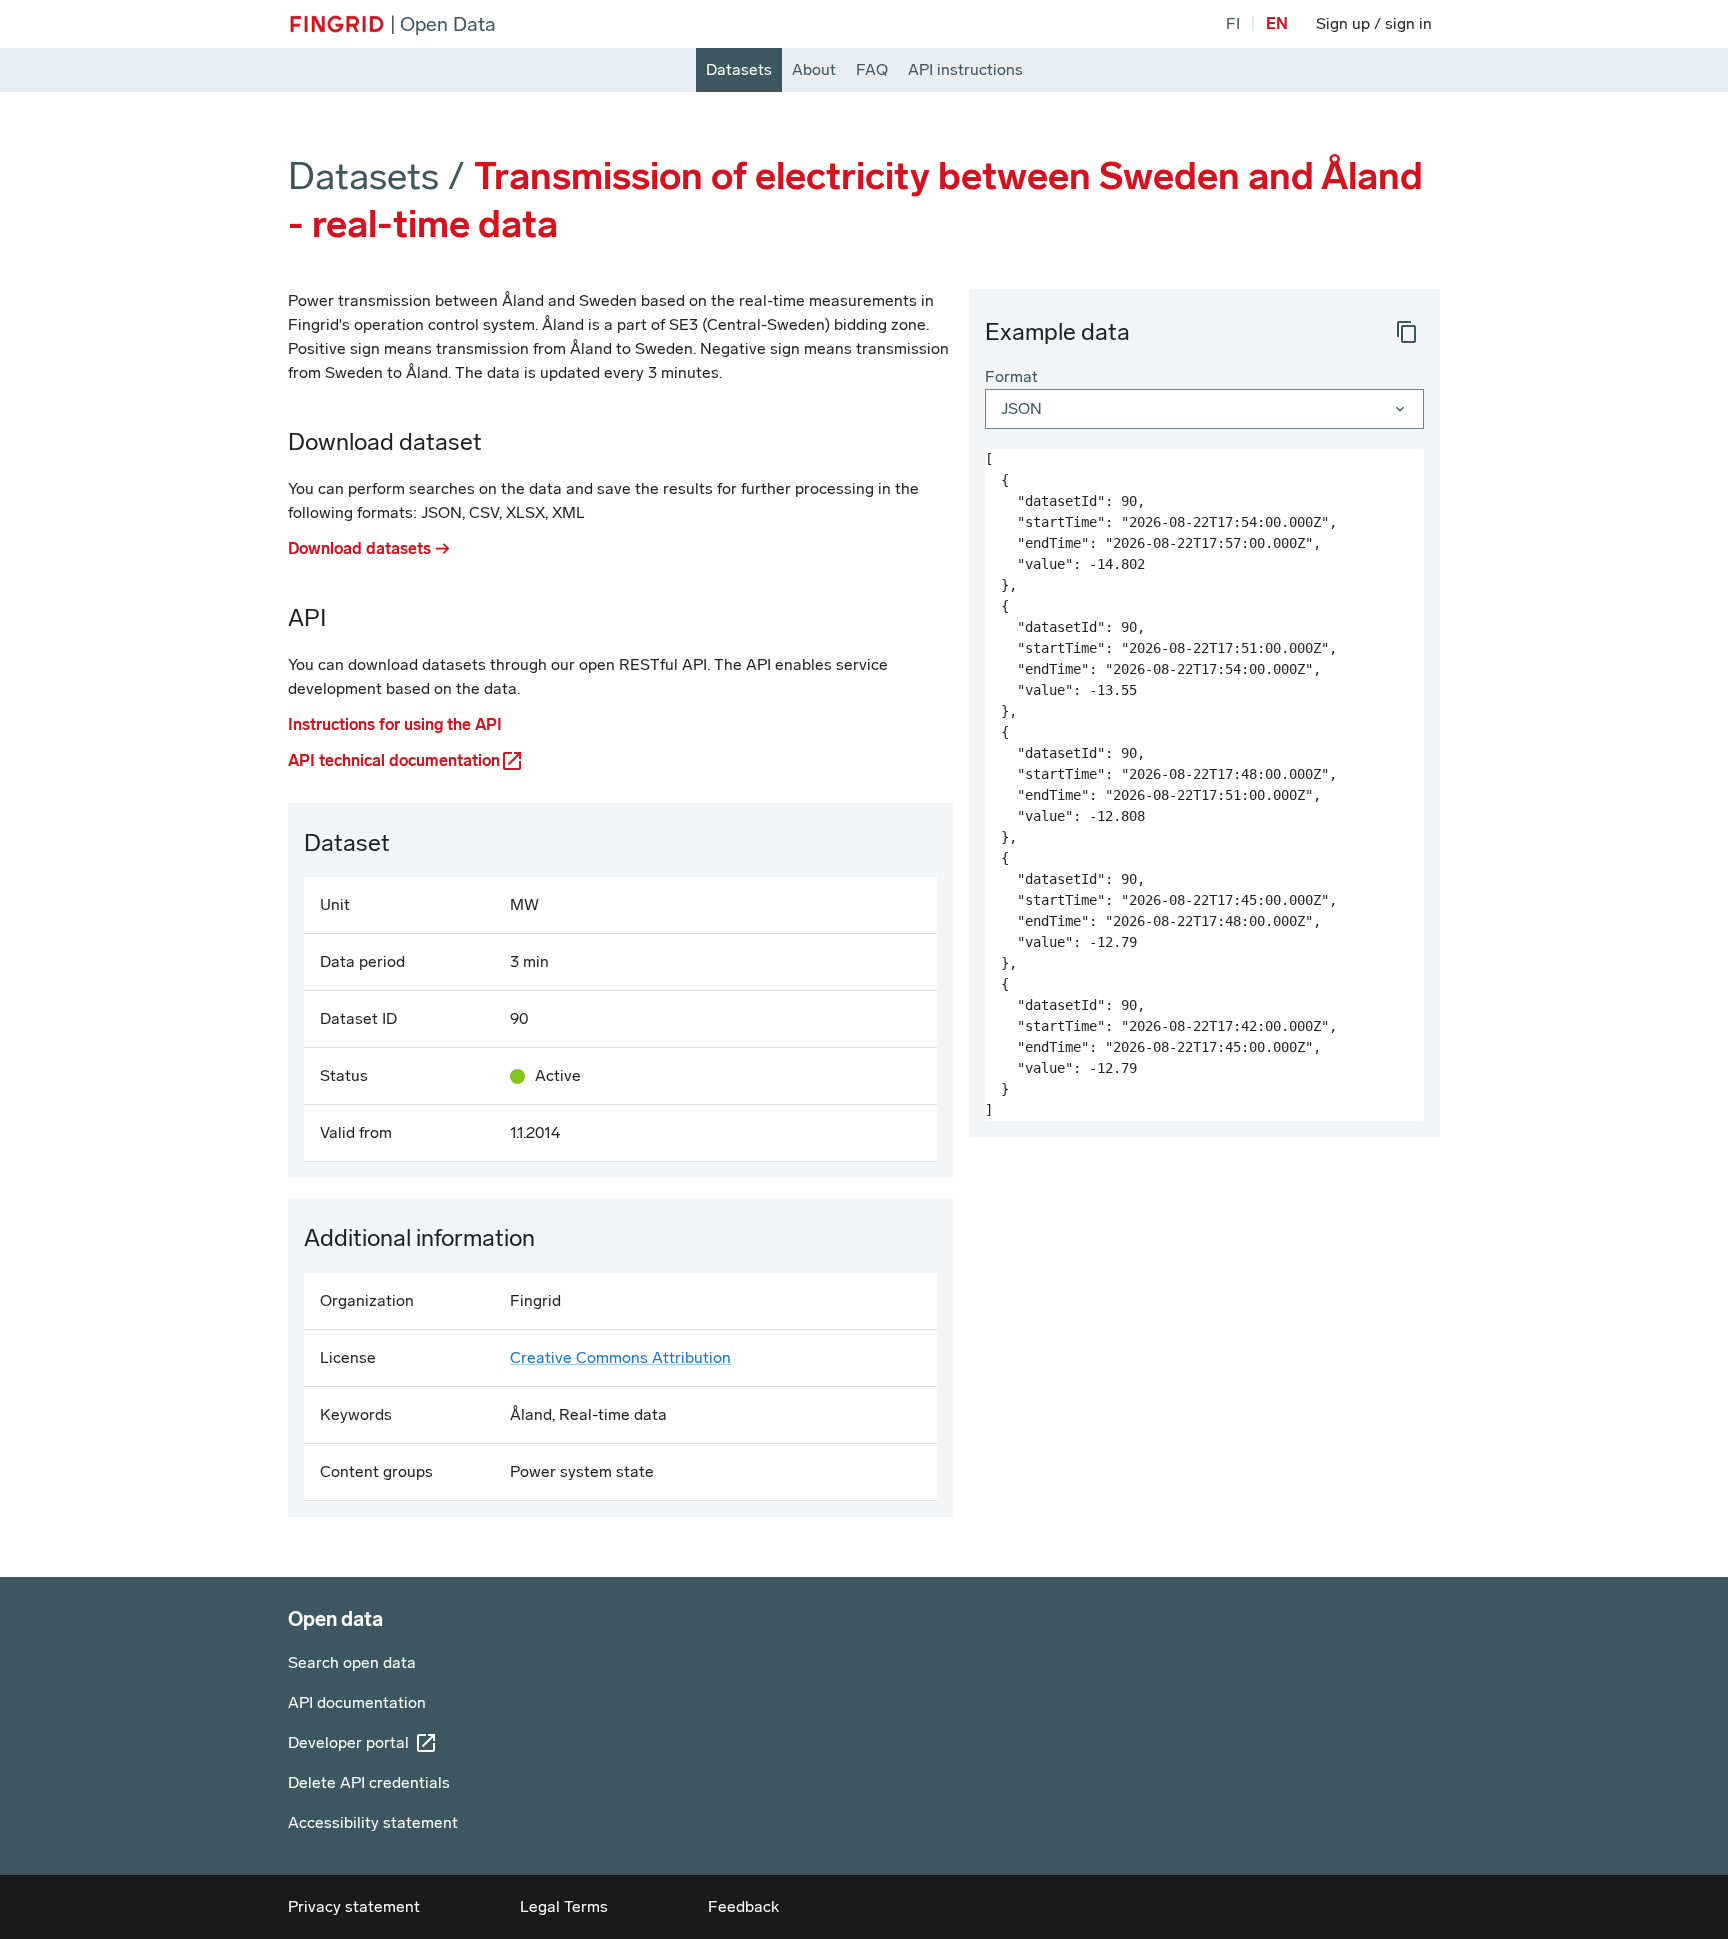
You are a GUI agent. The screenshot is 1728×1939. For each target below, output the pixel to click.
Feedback (743, 1906)
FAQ (872, 69)
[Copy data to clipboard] (1407, 332)
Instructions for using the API (395, 724)
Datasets (739, 69)
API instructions (965, 69)
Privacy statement (354, 1906)
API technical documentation (394, 760)
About (814, 69)
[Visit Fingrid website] (337, 24)
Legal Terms (564, 1906)
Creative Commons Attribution (620, 1357)
